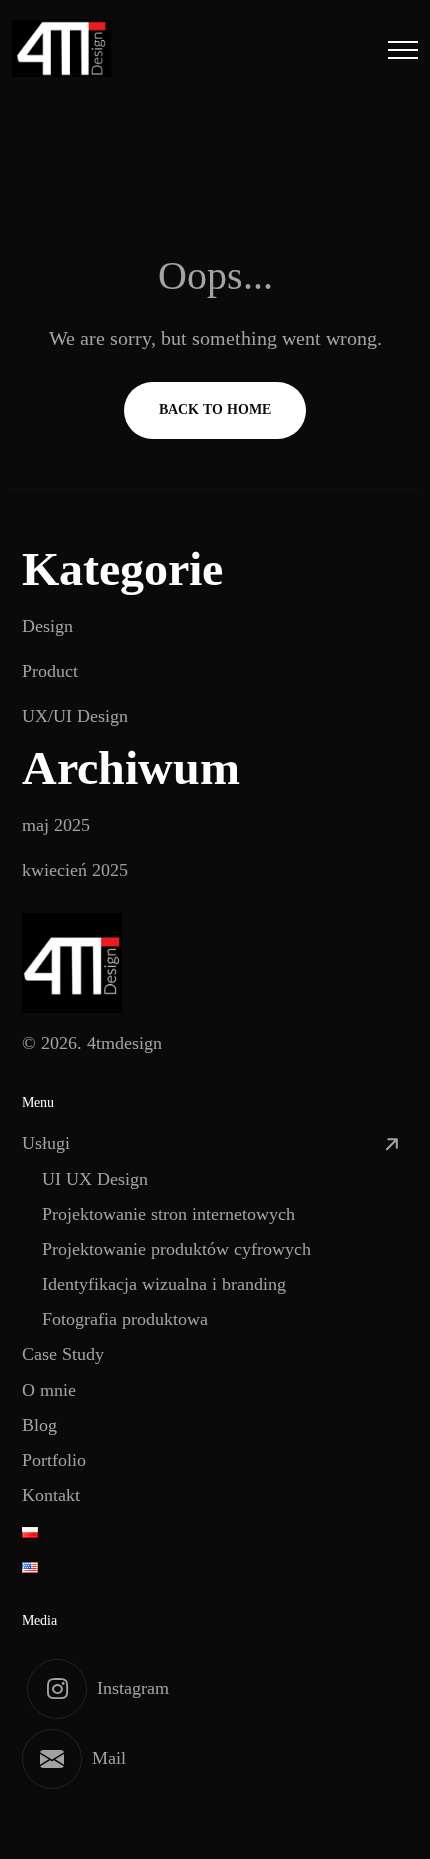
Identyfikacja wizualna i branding (164, 1284)
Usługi (46, 1143)
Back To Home (215, 409)
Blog (39, 1425)
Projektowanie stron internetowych (168, 1214)
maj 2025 (56, 825)
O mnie (49, 1390)
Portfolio (54, 1460)
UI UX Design (95, 1179)
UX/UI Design (75, 716)
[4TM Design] (62, 48)
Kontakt (51, 1495)
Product (50, 671)
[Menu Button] (403, 53)
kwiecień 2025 (75, 870)
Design (47, 626)
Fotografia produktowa (125, 1319)
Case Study (63, 1354)
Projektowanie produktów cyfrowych (176, 1249)
